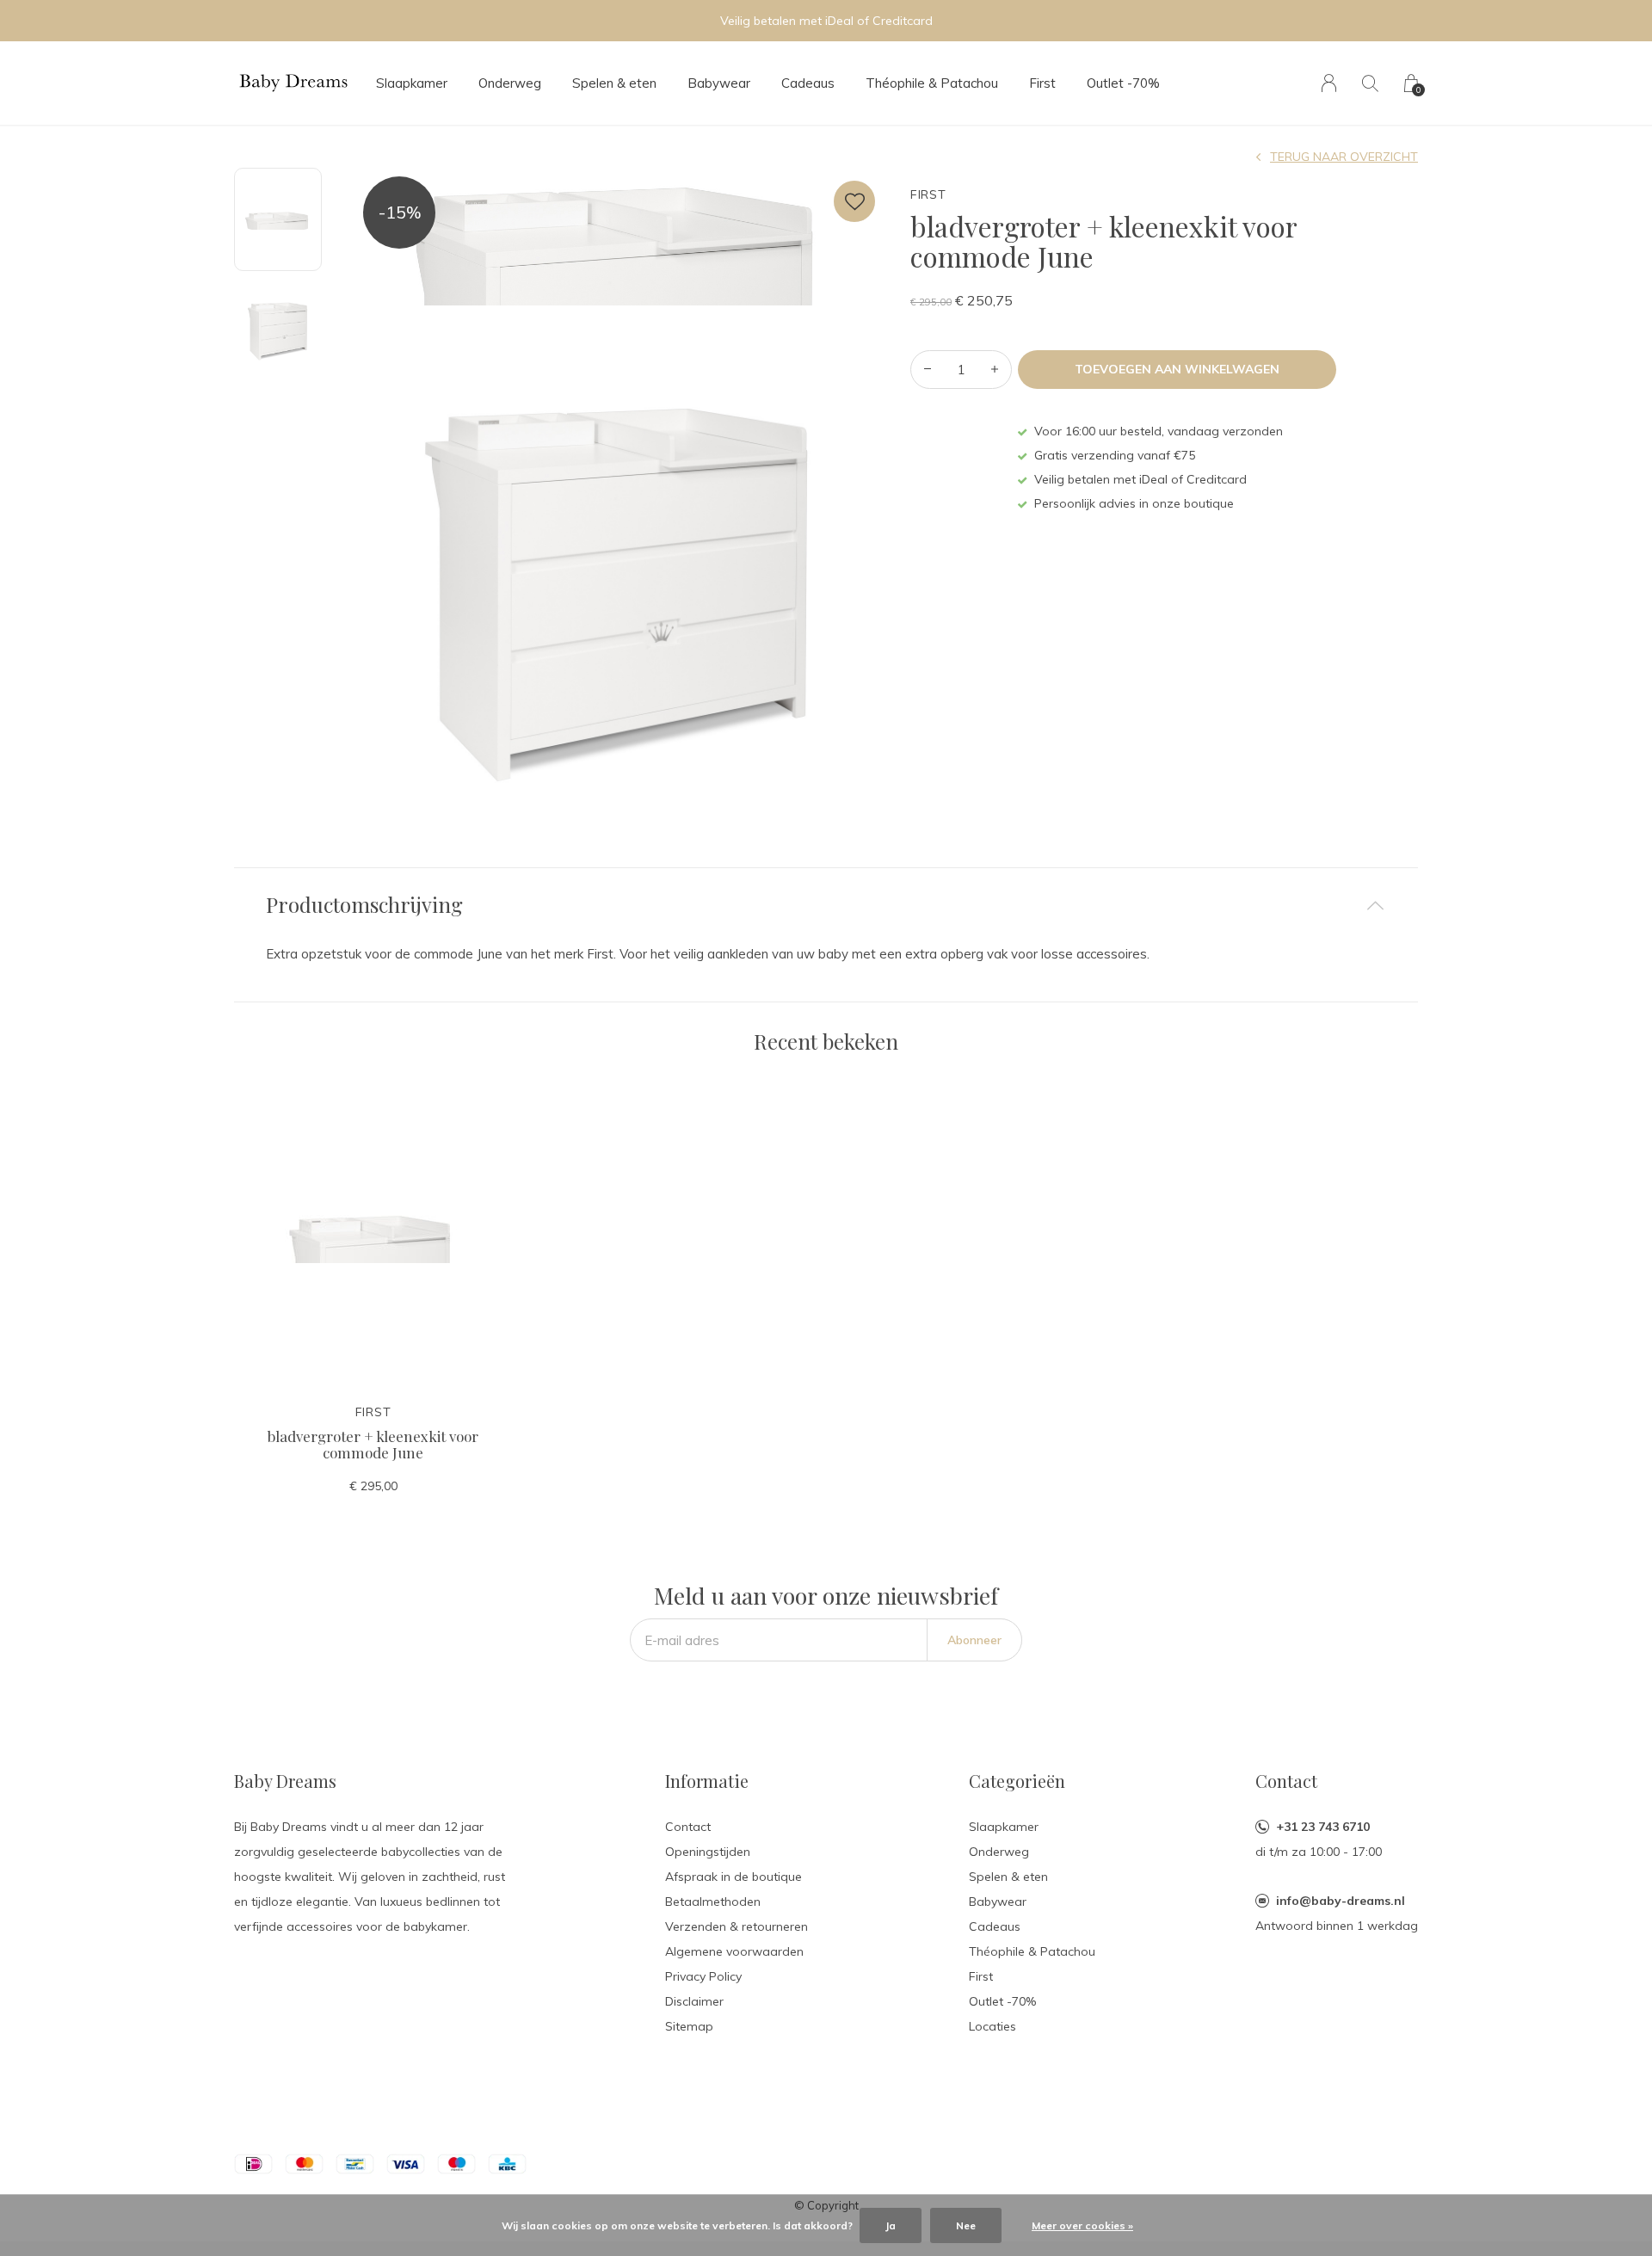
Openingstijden (708, 1852)
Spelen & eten (614, 83)
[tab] (826, 905)
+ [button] (995, 370)
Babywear (719, 83)
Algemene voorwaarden (734, 1951)
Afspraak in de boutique (734, 1877)
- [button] (928, 370)
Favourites (854, 201)
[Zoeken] (1370, 83)
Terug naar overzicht (1344, 157)
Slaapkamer (412, 83)
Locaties (992, 2026)
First (1042, 83)
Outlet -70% (1123, 83)
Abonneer (974, 1640)
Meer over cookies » (1082, 2225)
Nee (966, 2225)
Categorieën (1017, 1781)
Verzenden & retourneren (737, 1926)
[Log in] (1329, 83)
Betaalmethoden (713, 1902)
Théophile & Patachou (932, 83)
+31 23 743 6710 (1323, 1827)
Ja (891, 2225)
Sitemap (689, 2026)
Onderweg (510, 83)
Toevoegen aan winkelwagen (1177, 369)
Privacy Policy (703, 1976)
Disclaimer (694, 2001)
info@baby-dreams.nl (1341, 1901)
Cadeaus (808, 83)
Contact (688, 1827)
